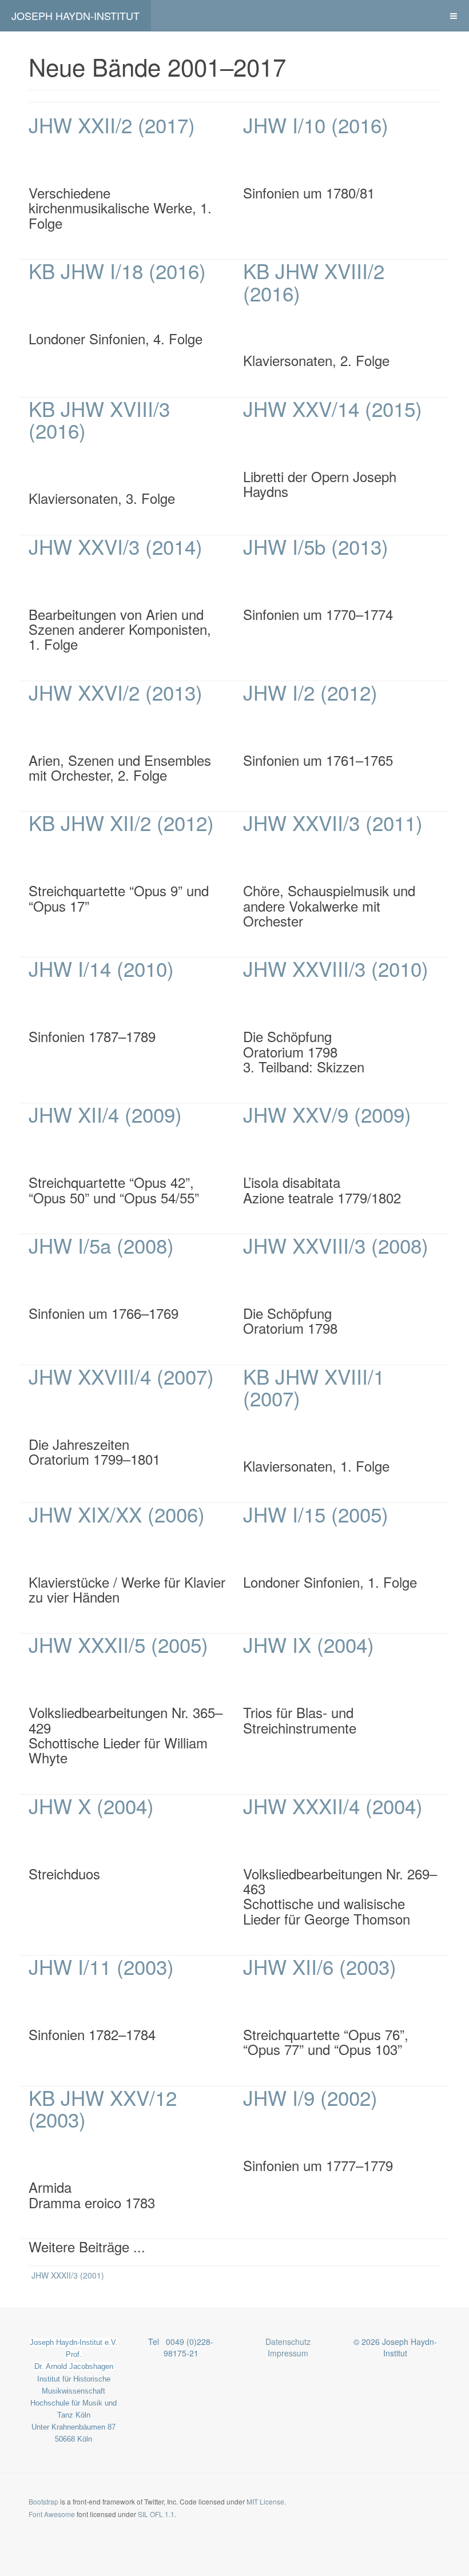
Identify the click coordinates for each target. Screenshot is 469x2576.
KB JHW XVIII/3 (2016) (99, 420)
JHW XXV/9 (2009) (327, 1114)
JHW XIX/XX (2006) (117, 1514)
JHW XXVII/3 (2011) (333, 822)
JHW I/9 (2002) (310, 2097)
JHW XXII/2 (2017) (112, 125)
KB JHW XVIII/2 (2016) (314, 282)
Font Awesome (52, 2514)
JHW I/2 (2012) (310, 692)
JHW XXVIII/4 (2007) (121, 1376)
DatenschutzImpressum (288, 2347)
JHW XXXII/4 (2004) (333, 1806)
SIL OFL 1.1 (156, 2514)
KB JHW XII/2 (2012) (121, 822)
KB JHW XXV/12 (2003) (103, 2108)
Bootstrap (43, 2501)
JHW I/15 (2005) (316, 1514)
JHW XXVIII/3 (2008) (336, 1245)
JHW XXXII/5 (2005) (118, 1644)
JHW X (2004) (91, 1806)
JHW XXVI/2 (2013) (116, 692)
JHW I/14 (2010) (101, 968)
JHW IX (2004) (309, 1644)
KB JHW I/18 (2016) (117, 271)
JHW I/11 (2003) (101, 1966)
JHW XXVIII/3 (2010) (336, 968)
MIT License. (266, 2501)
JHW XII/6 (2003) (320, 1966)
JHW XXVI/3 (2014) (116, 546)
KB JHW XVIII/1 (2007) (314, 1387)
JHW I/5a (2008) (101, 1245)
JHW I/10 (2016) (316, 125)
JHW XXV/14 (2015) (333, 408)
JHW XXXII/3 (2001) (68, 2275)
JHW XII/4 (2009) (105, 1114)
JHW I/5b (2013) (316, 546)
